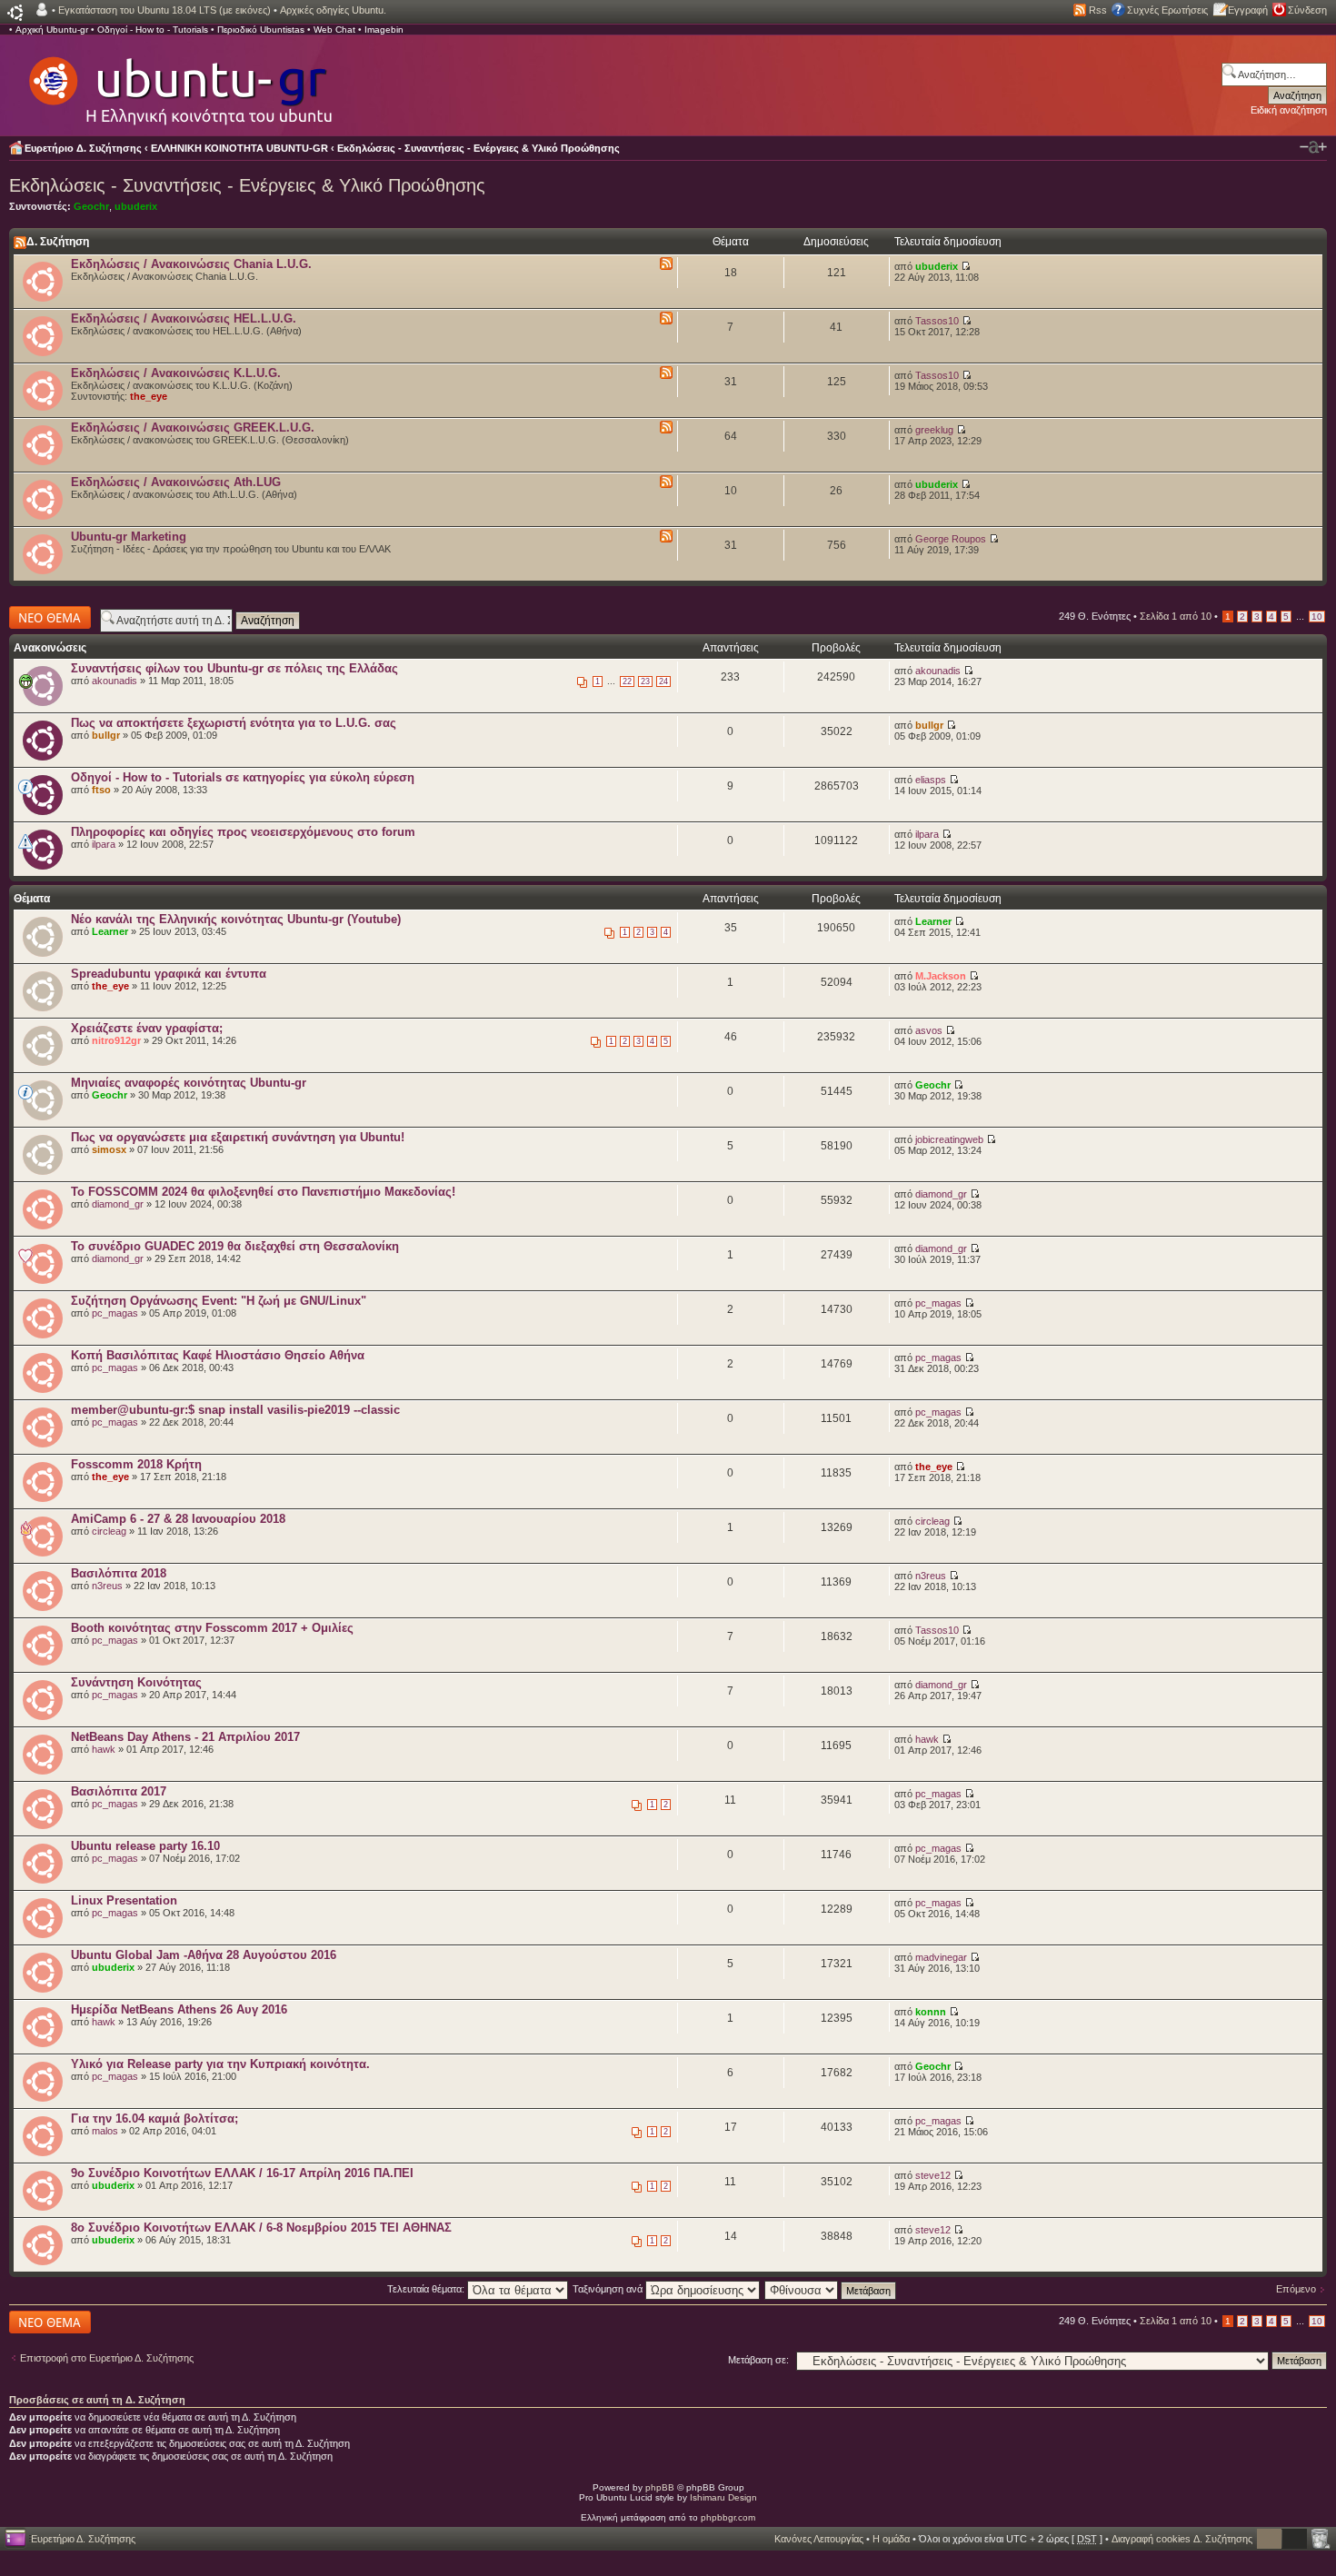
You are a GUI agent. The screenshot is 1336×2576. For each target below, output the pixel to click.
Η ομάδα (891, 2539)
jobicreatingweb (949, 1139)
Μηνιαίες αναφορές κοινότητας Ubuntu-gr (189, 1083)
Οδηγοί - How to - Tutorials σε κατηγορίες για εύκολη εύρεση (243, 777)
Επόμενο (1296, 2289)
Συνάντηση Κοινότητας (136, 1682)
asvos (929, 1030)
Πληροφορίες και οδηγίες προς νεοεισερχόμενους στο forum (243, 832)
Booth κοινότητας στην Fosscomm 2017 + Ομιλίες (212, 1628)
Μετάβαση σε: (758, 2360)
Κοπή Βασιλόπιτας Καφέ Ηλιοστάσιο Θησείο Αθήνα (218, 1355)
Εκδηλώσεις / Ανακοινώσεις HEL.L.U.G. (184, 318)
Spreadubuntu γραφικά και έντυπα (169, 974)
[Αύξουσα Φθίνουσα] (831, 2289)
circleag (109, 1531)
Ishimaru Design (723, 2497)
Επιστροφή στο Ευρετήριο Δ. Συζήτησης (107, 2358)
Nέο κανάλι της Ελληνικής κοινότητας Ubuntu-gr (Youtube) (236, 919)
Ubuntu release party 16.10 (145, 1846)
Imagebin (384, 30)
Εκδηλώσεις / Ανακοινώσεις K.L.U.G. (176, 373)
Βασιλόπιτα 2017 (119, 1791)
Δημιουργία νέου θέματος (45, 617)
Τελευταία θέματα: (427, 2289)
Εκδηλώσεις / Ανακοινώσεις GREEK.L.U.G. (193, 428)
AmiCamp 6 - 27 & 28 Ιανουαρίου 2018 (178, 1519)
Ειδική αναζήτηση (1289, 110)
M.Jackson (941, 976)
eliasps (931, 780)
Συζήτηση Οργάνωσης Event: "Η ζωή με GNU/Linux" (219, 1301)
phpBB (660, 2487)
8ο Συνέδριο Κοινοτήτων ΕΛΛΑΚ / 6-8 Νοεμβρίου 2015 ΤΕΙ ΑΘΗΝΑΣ (261, 2228)
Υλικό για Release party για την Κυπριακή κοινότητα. (220, 2064)
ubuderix (136, 206)
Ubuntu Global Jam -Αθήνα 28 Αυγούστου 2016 (204, 1955)
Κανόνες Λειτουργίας (819, 2539)
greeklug (934, 430)
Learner (110, 931)
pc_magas (115, 1313)
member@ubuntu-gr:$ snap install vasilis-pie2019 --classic (235, 1410)
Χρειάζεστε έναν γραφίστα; (147, 1028)
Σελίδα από (1176, 616)
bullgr (106, 735)
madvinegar (941, 1957)
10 (1317, 617)
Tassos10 (937, 321)
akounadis (115, 681)
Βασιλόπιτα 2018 (119, 1573)
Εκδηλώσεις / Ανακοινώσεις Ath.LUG (176, 482)
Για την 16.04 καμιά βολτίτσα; (155, 2118)
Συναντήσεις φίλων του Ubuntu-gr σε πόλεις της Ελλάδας (234, 668)
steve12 (933, 2175)
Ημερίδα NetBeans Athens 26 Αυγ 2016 (179, 2009)
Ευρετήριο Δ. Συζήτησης (83, 148)
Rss (1098, 10)
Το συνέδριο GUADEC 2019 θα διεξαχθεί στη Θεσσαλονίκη (235, 1246)
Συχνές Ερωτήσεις (1167, 10)
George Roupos (951, 539)
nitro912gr (116, 1040)
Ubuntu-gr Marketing (129, 537)
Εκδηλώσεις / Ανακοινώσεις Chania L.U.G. (191, 264)
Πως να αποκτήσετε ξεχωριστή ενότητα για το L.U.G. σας (234, 723)
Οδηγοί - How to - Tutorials (153, 30)
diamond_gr (118, 1204)
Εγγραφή (1248, 10)
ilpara (104, 844)
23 (645, 681)
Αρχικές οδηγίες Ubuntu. (333, 10)
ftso (101, 790)
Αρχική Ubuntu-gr (52, 30)
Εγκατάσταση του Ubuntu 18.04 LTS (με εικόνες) (165, 10)
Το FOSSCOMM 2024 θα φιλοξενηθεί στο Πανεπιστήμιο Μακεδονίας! (263, 1192)
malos (105, 2131)
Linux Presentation (124, 1900)
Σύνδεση (1307, 10)
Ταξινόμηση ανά (609, 2289)
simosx (109, 1149)
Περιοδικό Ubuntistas (261, 30)
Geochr (91, 206)
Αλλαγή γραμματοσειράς (1313, 147)
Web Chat (334, 30)
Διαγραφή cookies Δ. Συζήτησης (1182, 2539)
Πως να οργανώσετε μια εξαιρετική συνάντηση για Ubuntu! (238, 1137)
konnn (931, 2012)
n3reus (107, 1586)
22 (627, 681)
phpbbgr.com (728, 2517)
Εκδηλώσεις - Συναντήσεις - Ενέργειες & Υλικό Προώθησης (479, 148)
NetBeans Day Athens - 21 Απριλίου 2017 (185, 1737)
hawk (104, 1749)
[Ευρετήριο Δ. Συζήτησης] (179, 82)
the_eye (149, 396)
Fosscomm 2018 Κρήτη (136, 1464)
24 (663, 681)
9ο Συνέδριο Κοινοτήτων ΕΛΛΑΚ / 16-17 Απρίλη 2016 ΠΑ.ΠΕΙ (242, 2173)
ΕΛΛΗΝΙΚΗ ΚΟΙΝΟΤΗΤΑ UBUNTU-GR (239, 148)
